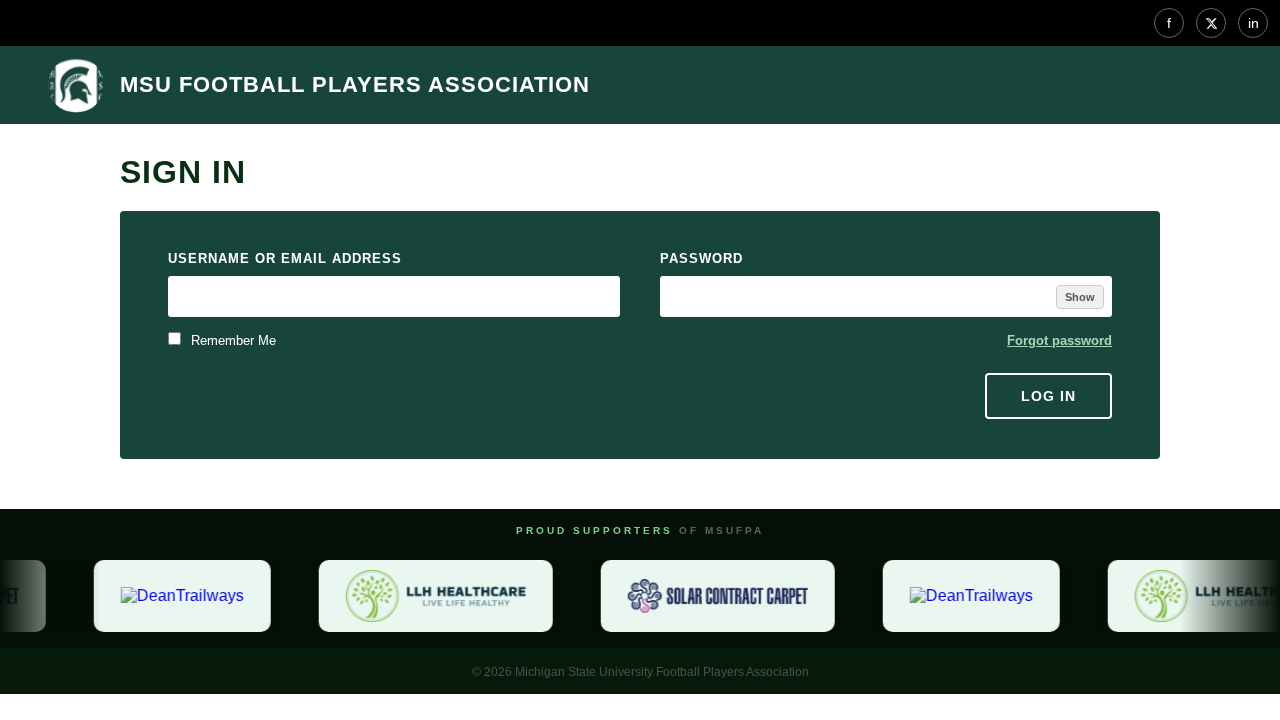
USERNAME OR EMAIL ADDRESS (285, 258)
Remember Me (231, 340)
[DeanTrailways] (178, 596)
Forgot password (1059, 340)
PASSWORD (701, 258)
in (1253, 23)
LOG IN (1048, 396)
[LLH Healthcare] (432, 596)
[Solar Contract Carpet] (714, 596)
